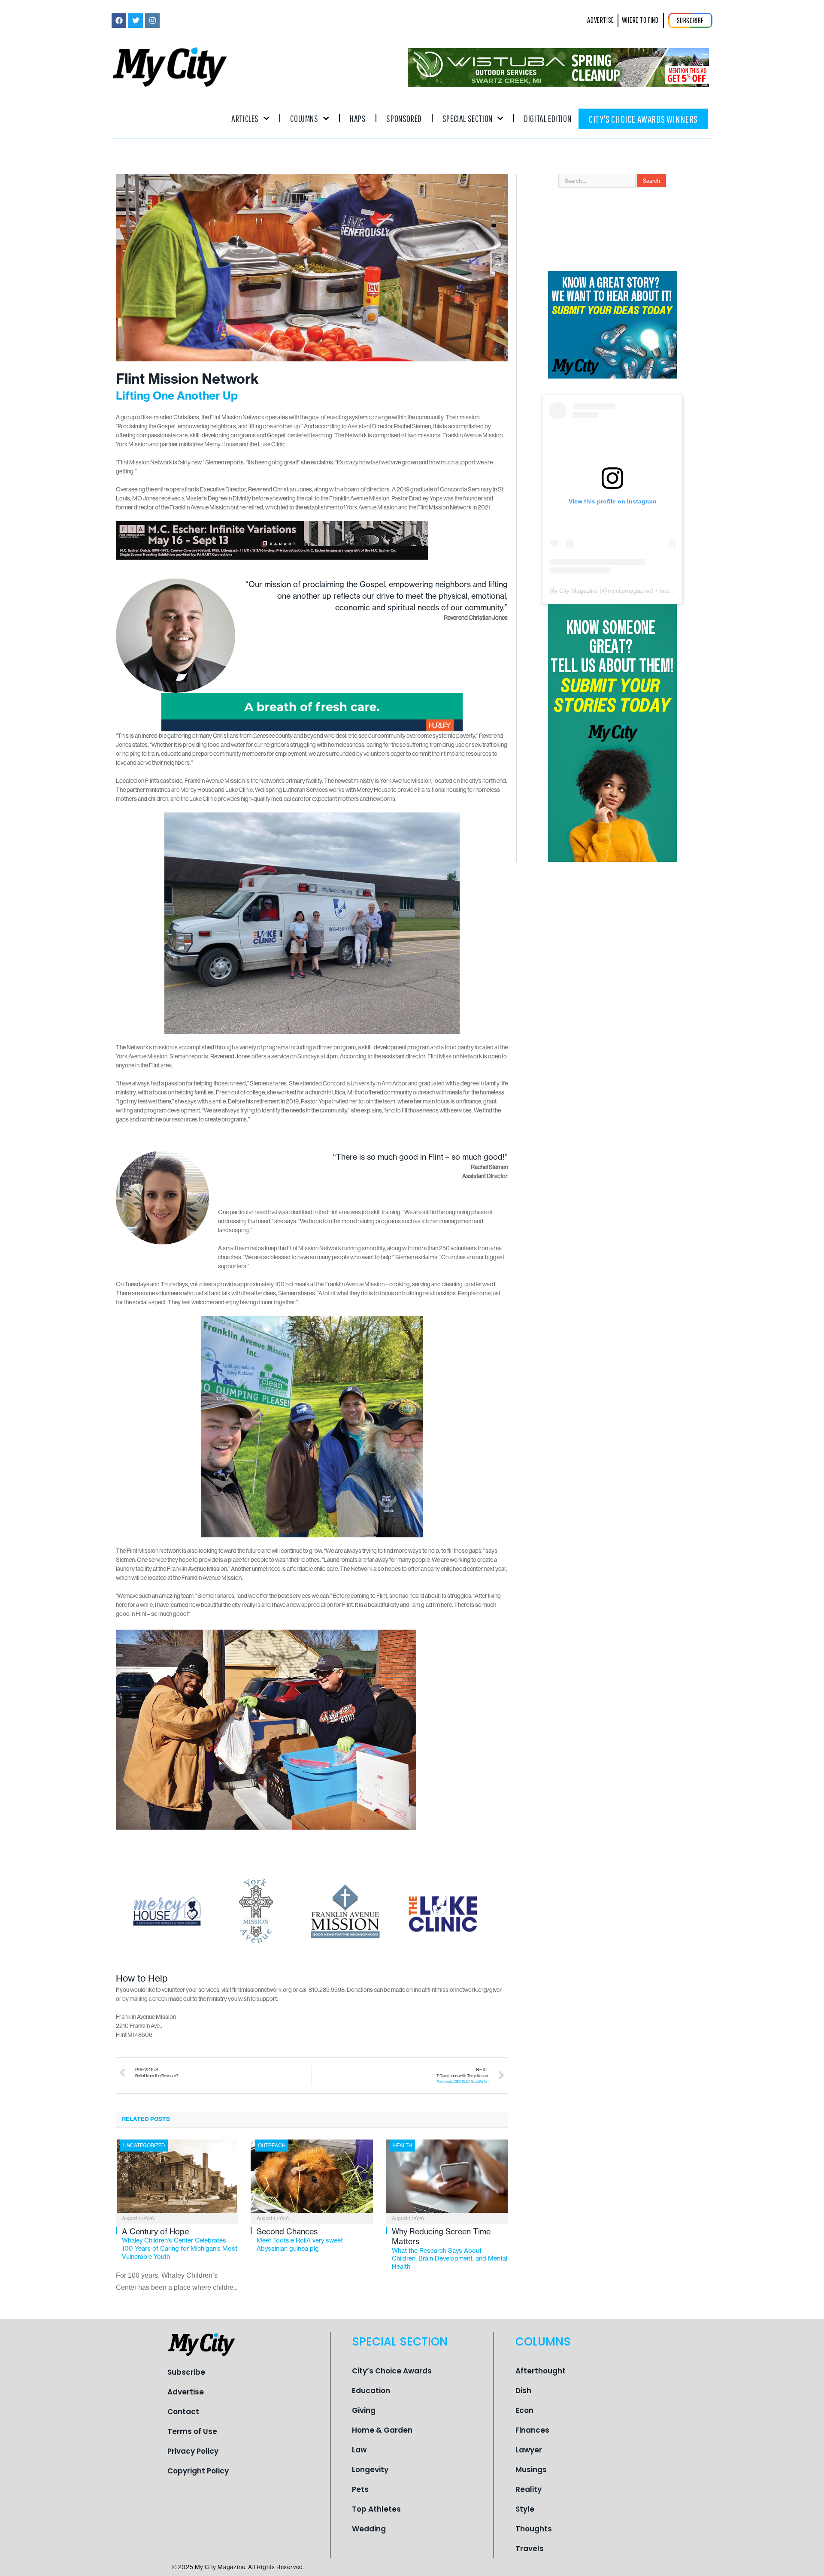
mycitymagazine (630, 591)
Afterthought (541, 2371)
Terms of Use (192, 2431)
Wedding (369, 2529)
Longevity (370, 2470)
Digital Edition (548, 118)
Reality (529, 2489)
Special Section (468, 118)
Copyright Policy (198, 2471)
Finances (532, 2430)
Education (371, 2391)
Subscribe (186, 2372)
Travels (530, 2549)
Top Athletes (376, 2509)
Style (525, 2509)
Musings (531, 2470)
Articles (245, 118)
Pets (360, 2489)
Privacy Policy (193, 2451)
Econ (524, 2410)
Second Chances (300, 2240)
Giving (364, 2410)
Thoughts (534, 2529)
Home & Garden (382, 2430)
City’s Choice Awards (392, 2371)
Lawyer (529, 2450)
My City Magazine (574, 591)
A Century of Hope (180, 2244)
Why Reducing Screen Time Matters (450, 2249)
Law (359, 2450)
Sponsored (404, 118)
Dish (523, 2391)
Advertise (186, 2392)
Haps (358, 118)
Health (403, 2145)
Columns (304, 118)
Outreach (272, 2145)
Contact (183, 2412)
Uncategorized (144, 2145)
